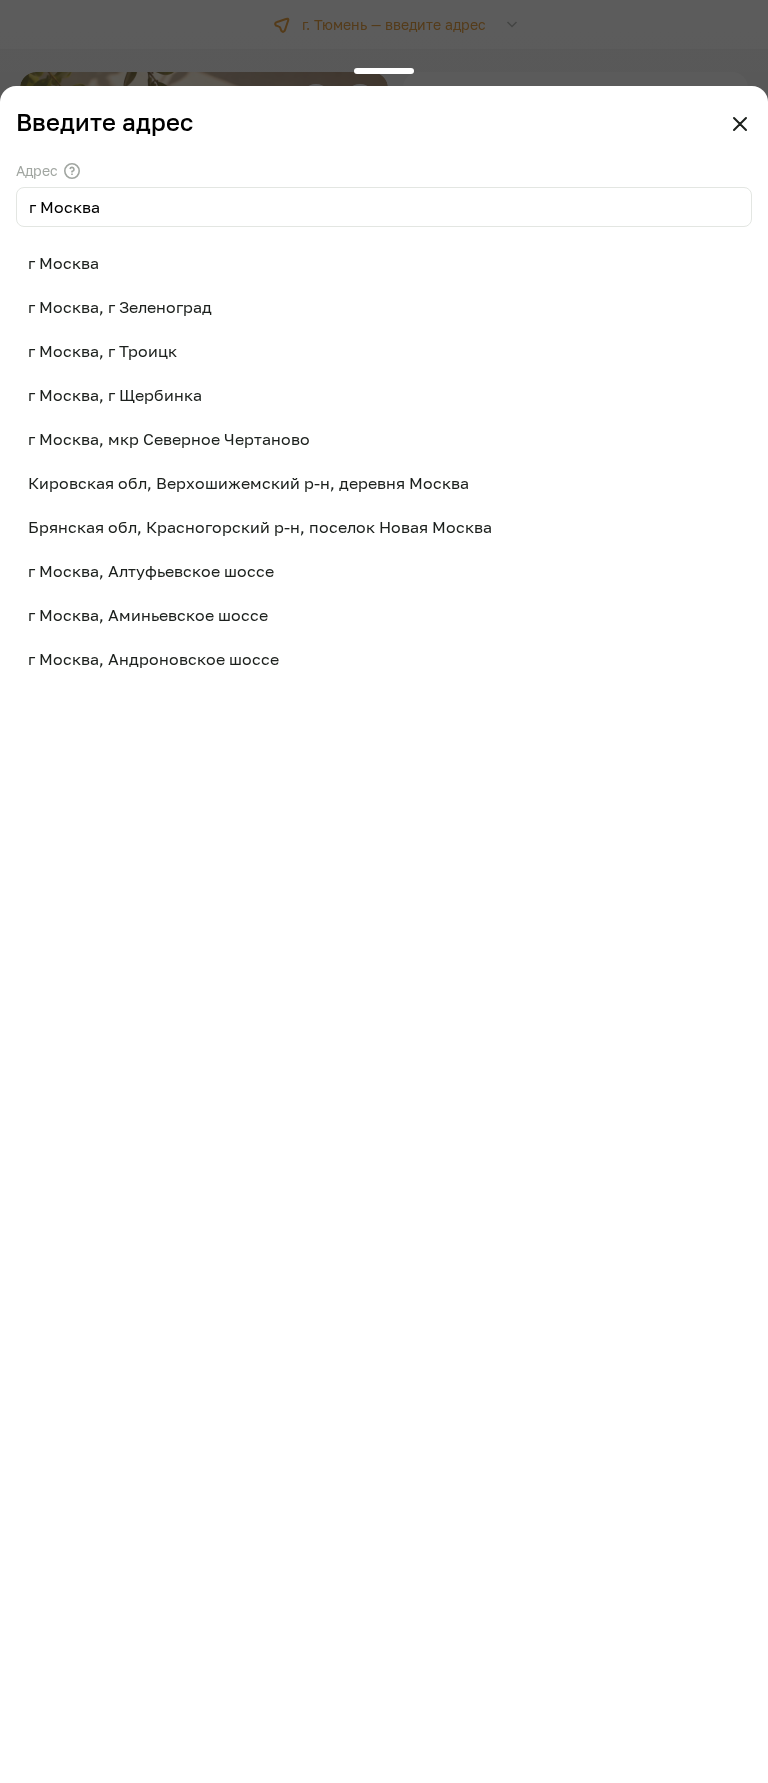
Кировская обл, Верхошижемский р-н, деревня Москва (248, 483)
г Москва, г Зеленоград (120, 307)
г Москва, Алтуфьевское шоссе (151, 571)
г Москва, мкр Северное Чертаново (169, 439)
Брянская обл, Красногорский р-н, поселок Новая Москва (260, 527)
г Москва (63, 263)
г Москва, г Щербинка (115, 395)
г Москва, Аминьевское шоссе (148, 615)
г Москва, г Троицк (102, 351)
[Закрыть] (740, 124)
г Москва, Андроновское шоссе (153, 659)
